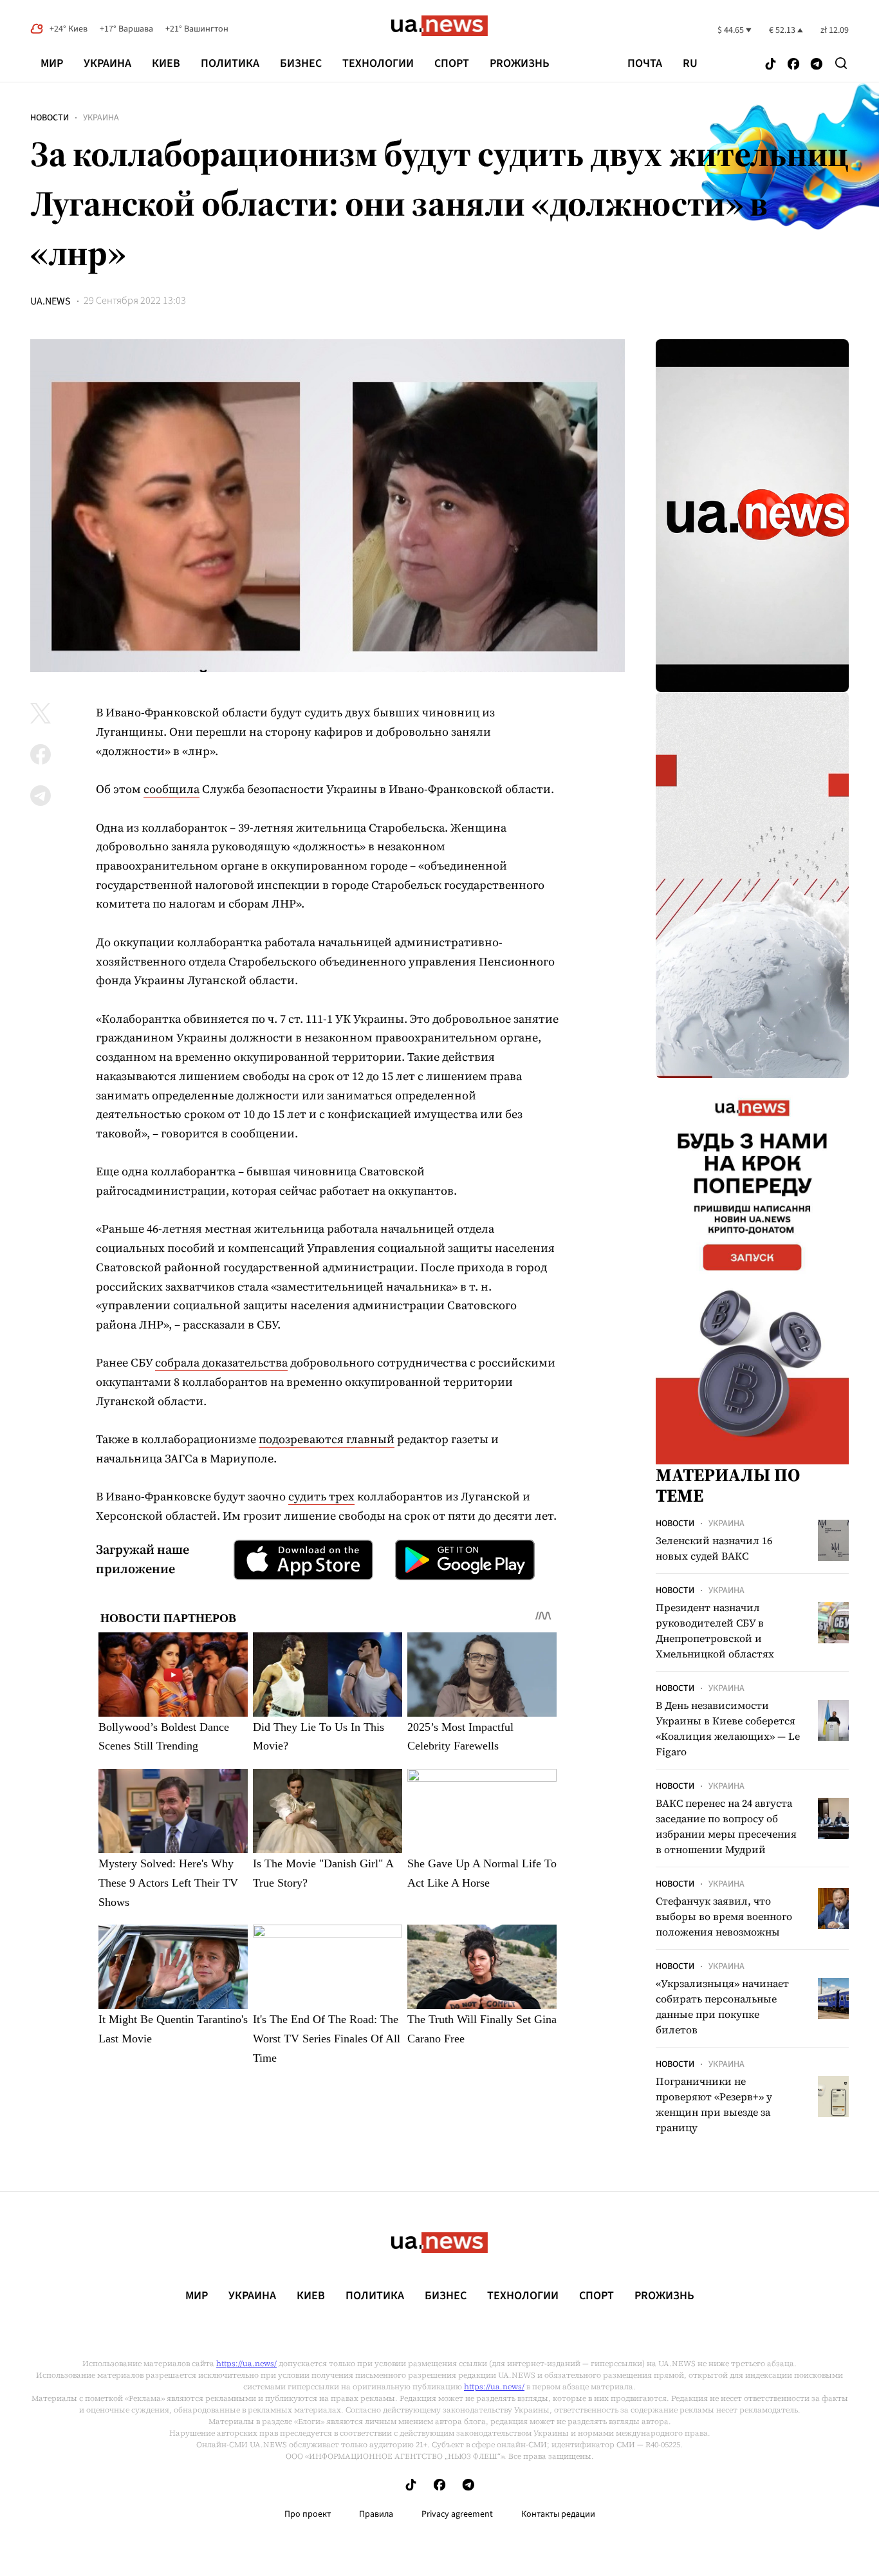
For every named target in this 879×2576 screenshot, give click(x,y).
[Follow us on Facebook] (793, 65)
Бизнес (301, 63)
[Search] (841, 63)
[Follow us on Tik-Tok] (771, 65)
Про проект (308, 2514)
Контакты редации (558, 2514)
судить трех (321, 1496)
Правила (376, 2514)
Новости (50, 118)
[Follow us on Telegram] (817, 65)
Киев (166, 63)
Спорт (452, 63)
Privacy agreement (457, 2514)
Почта (645, 64)
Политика (230, 63)
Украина (107, 63)
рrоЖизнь (520, 63)
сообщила (171, 789)
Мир (52, 63)
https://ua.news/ (246, 2364)
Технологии (378, 63)
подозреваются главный (327, 1439)
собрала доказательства (221, 1362)
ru (690, 64)
